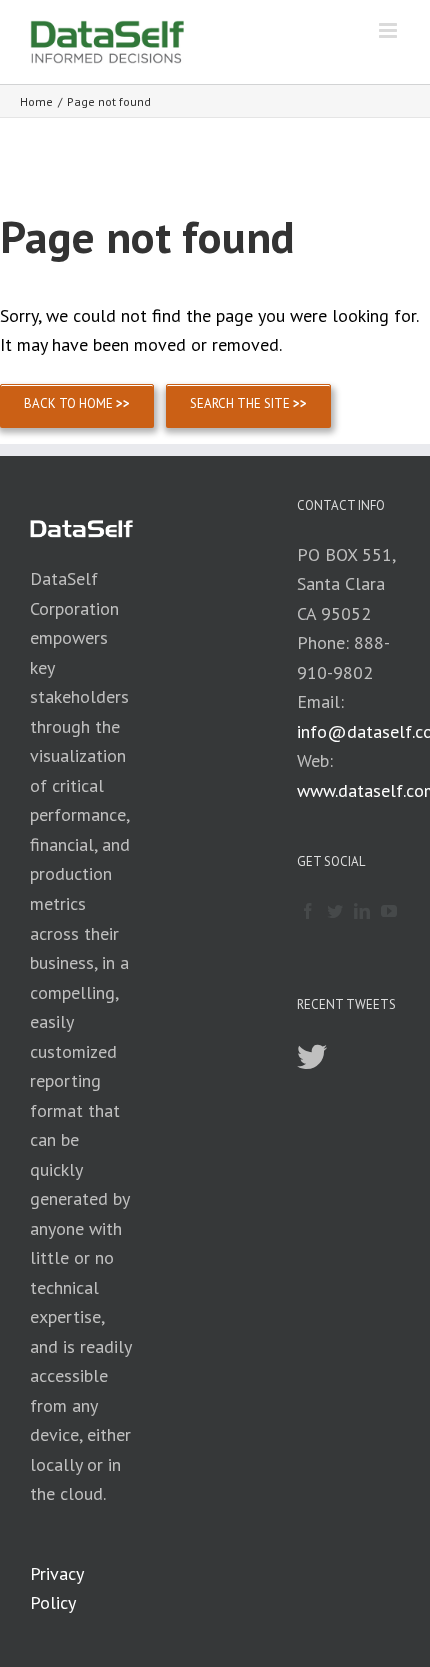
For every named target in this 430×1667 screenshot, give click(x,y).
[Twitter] (335, 911)
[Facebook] (308, 911)
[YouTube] (389, 911)
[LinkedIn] (362, 911)
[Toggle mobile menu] (389, 30)
